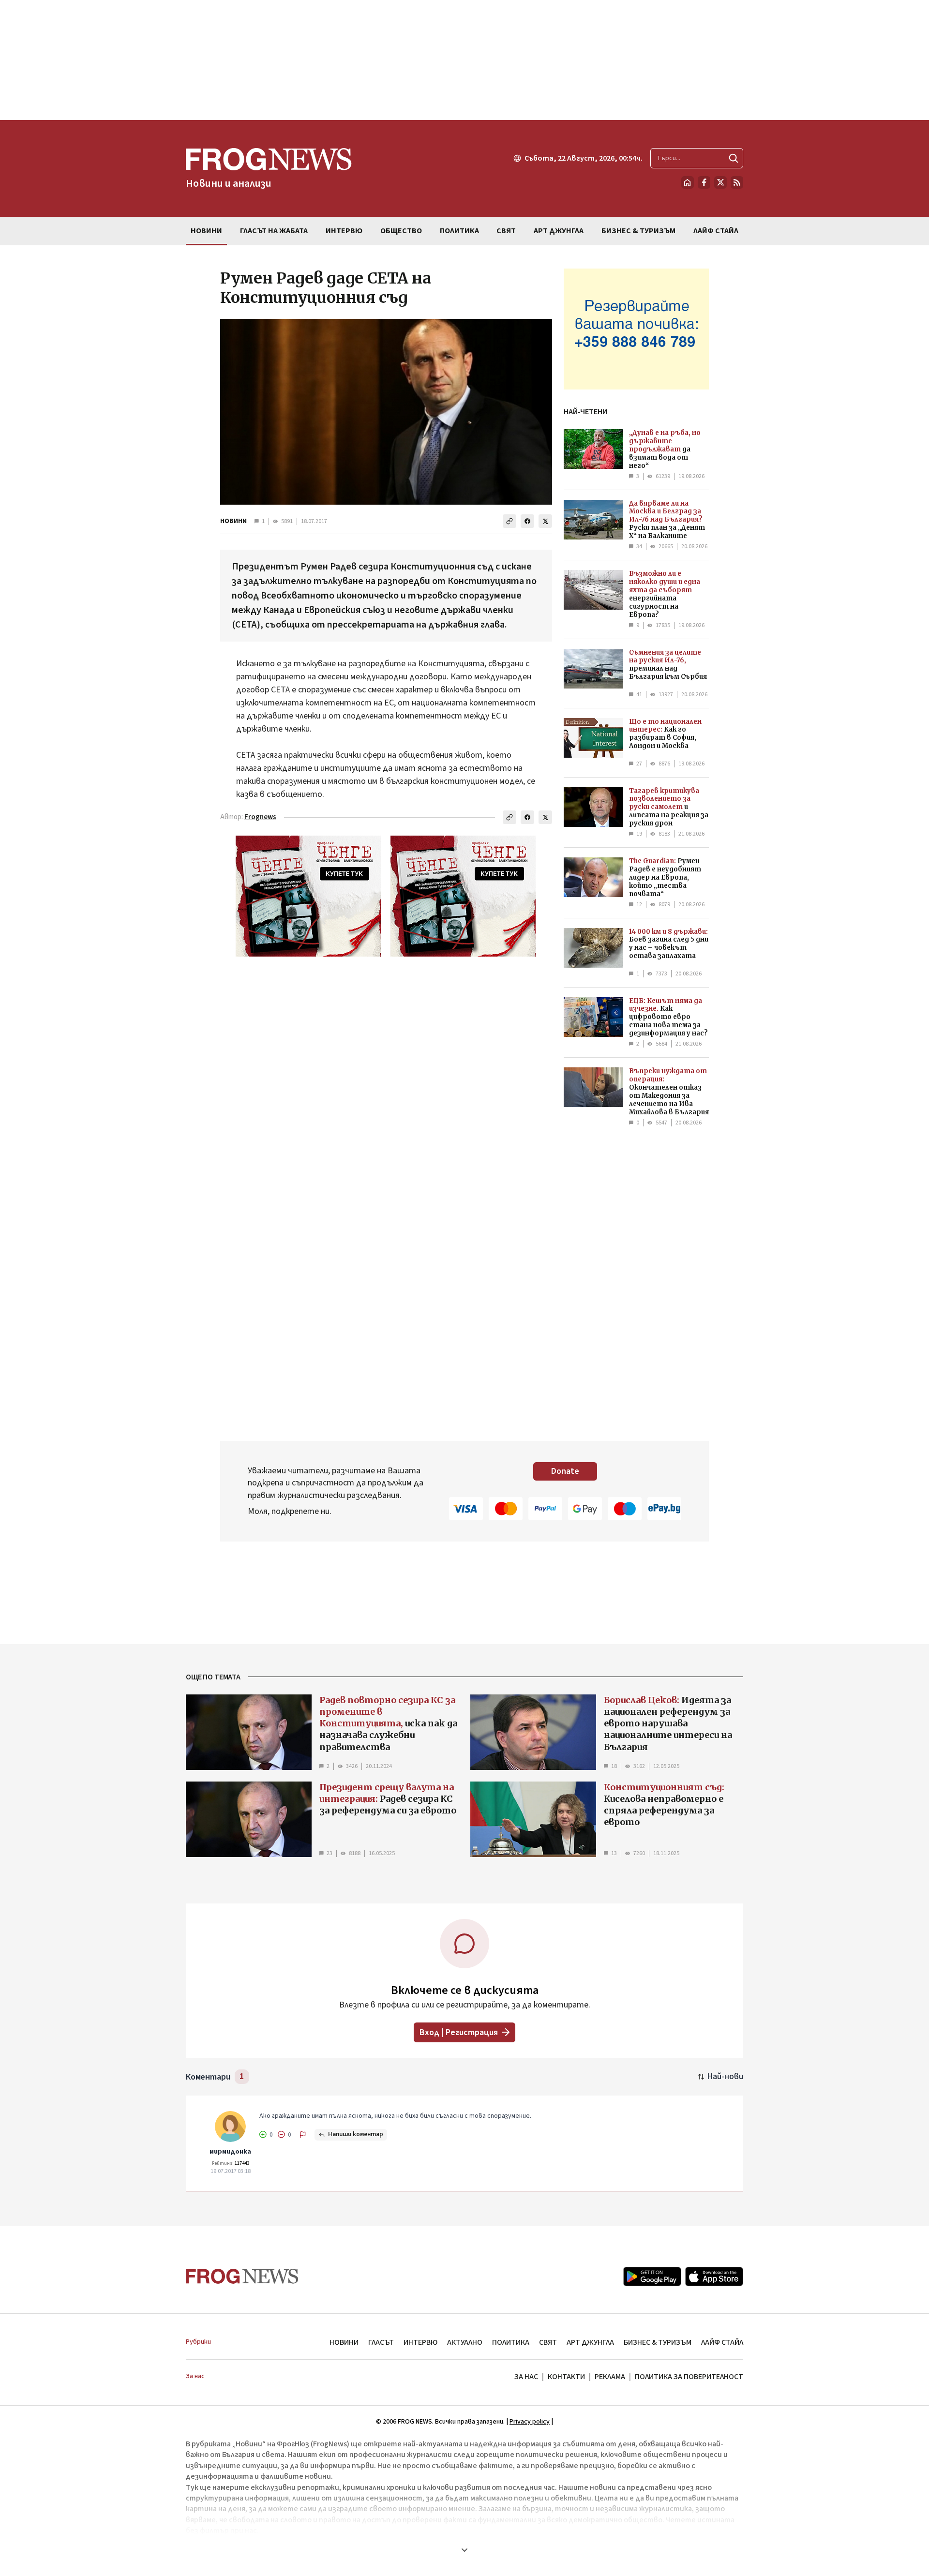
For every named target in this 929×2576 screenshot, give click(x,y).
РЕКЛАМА (610, 2377)
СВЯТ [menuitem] (506, 231)
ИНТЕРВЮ (420, 2342)
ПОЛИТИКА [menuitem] (459, 231)
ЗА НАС (526, 2377)
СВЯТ (548, 2342)
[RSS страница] (737, 182)
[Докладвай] (303, 2135)
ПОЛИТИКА (511, 2342)
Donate (565, 1471)
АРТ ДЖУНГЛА (590, 2342)
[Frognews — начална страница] (242, 2276)
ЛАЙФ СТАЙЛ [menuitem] (716, 231)
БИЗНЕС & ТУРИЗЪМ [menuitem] (638, 231)
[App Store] (714, 2276)
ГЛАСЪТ (381, 2342)
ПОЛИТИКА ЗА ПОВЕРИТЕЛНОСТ (689, 2377)
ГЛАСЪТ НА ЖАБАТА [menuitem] (274, 231)
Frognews (260, 817)
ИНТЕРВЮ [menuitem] (344, 231)
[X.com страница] (720, 182)
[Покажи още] (464, 2550)
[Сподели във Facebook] (527, 521)
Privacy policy (530, 2422)
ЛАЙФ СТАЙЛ (722, 2342)
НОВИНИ (233, 521)
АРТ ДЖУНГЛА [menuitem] (559, 231)
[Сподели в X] (545, 521)
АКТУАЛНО (465, 2342)
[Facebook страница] (704, 182)
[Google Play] (652, 2276)
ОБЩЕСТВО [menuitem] (401, 231)
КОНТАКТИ (566, 2377)
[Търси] (734, 158)
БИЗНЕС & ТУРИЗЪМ (658, 2342)
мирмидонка (230, 2152)
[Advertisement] (464, 60)
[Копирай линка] (509, 521)
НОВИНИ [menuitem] (206, 231)
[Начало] (688, 182)
